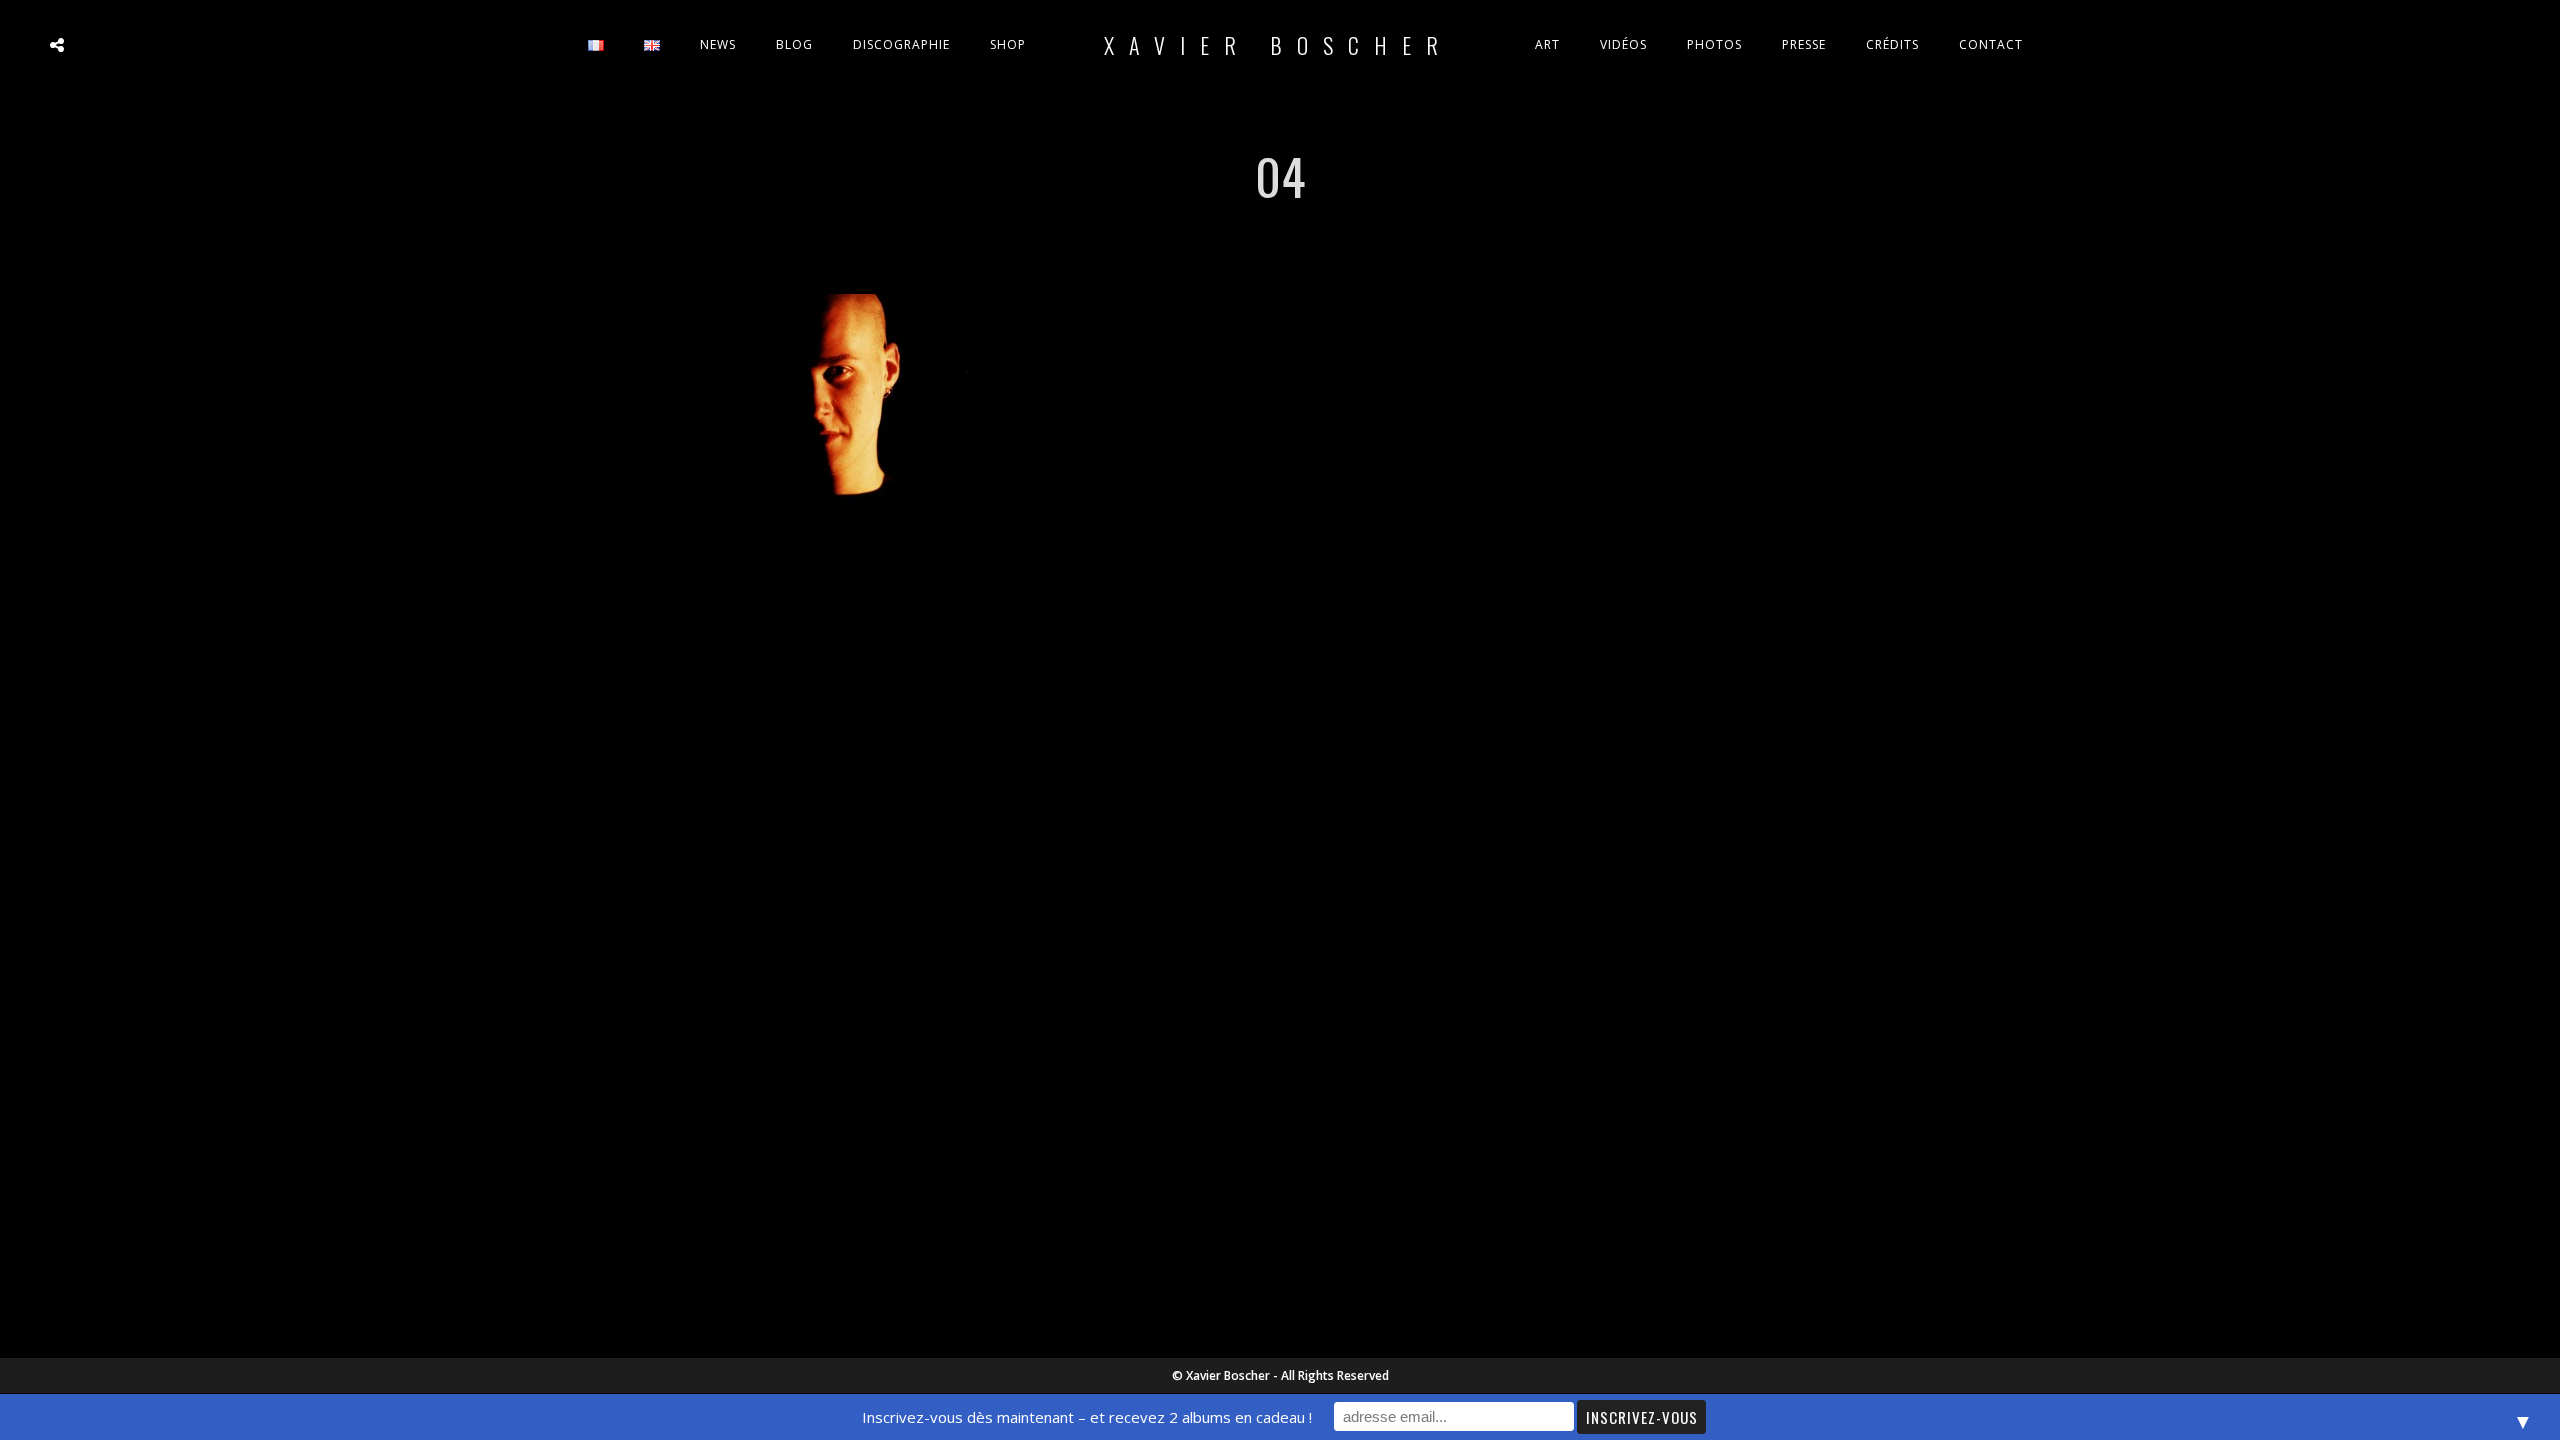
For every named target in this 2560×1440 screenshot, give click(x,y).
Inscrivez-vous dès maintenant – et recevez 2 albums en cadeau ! (1087, 1417)
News (718, 44)
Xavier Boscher (1278, 45)
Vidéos (1623, 44)
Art (1547, 44)
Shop (1008, 44)
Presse (1804, 44)
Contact (1991, 44)
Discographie (901, 44)
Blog (794, 44)
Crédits (1892, 44)
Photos (1714, 44)
